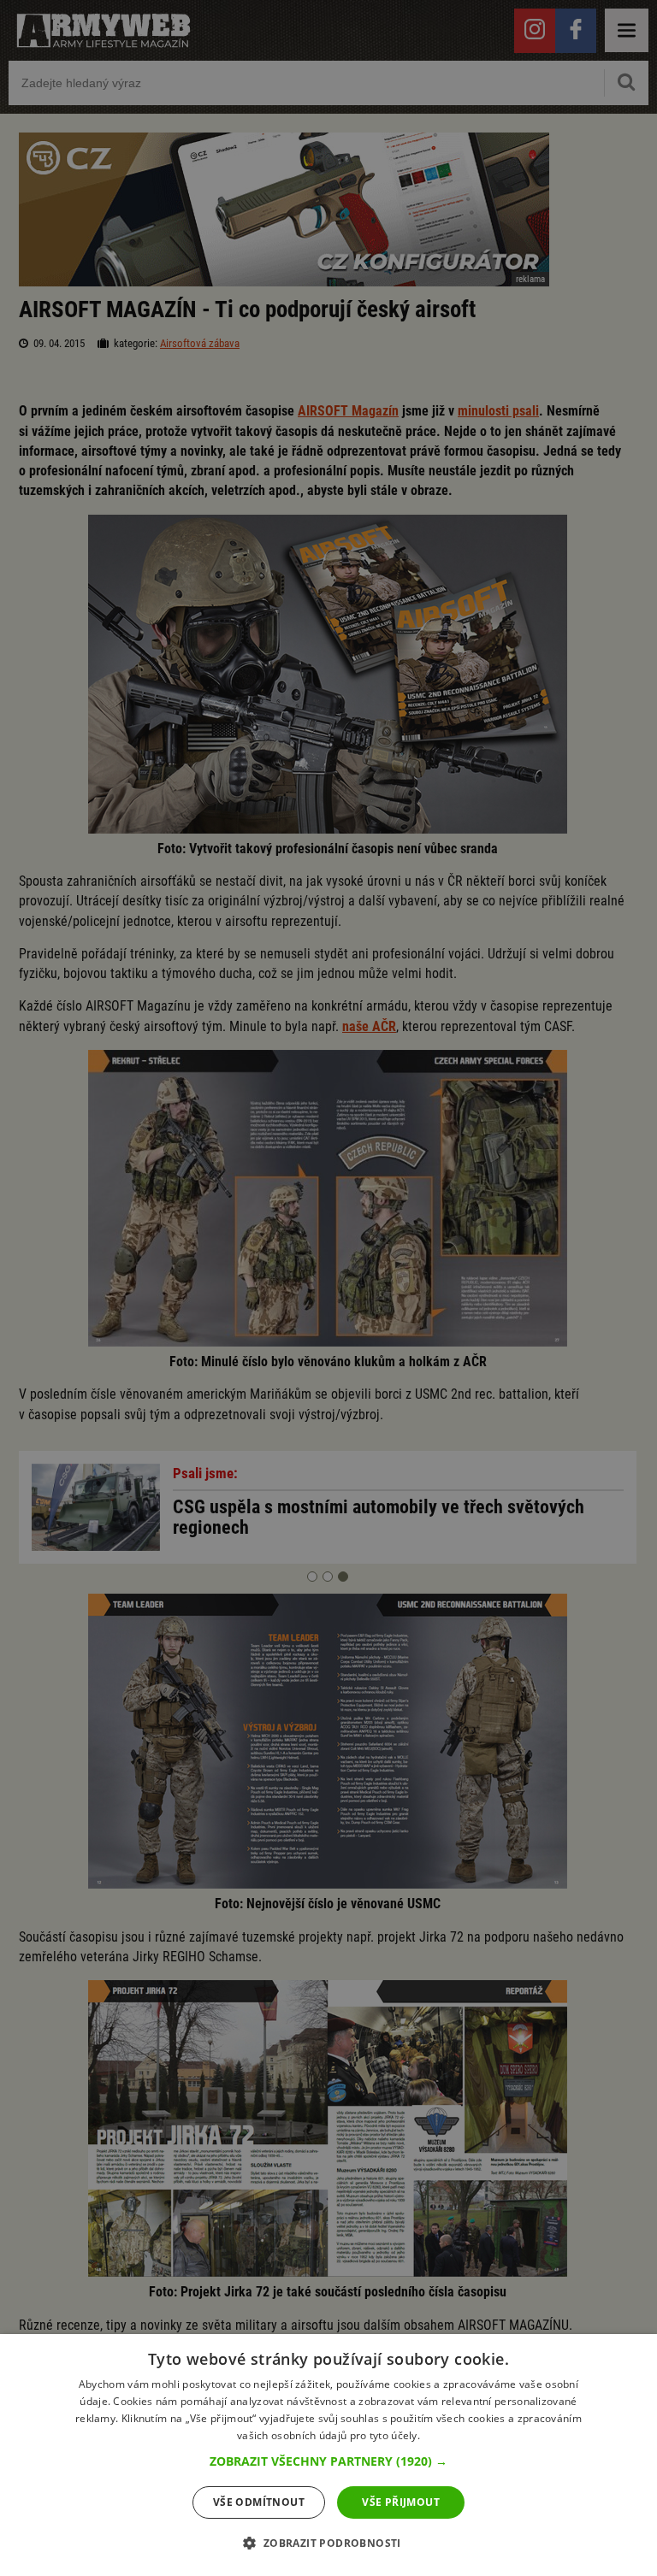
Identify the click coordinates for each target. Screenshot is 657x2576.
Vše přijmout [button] (401, 2502)
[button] (328, 2461)
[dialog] (328, 2455)
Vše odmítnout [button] (259, 2502)
